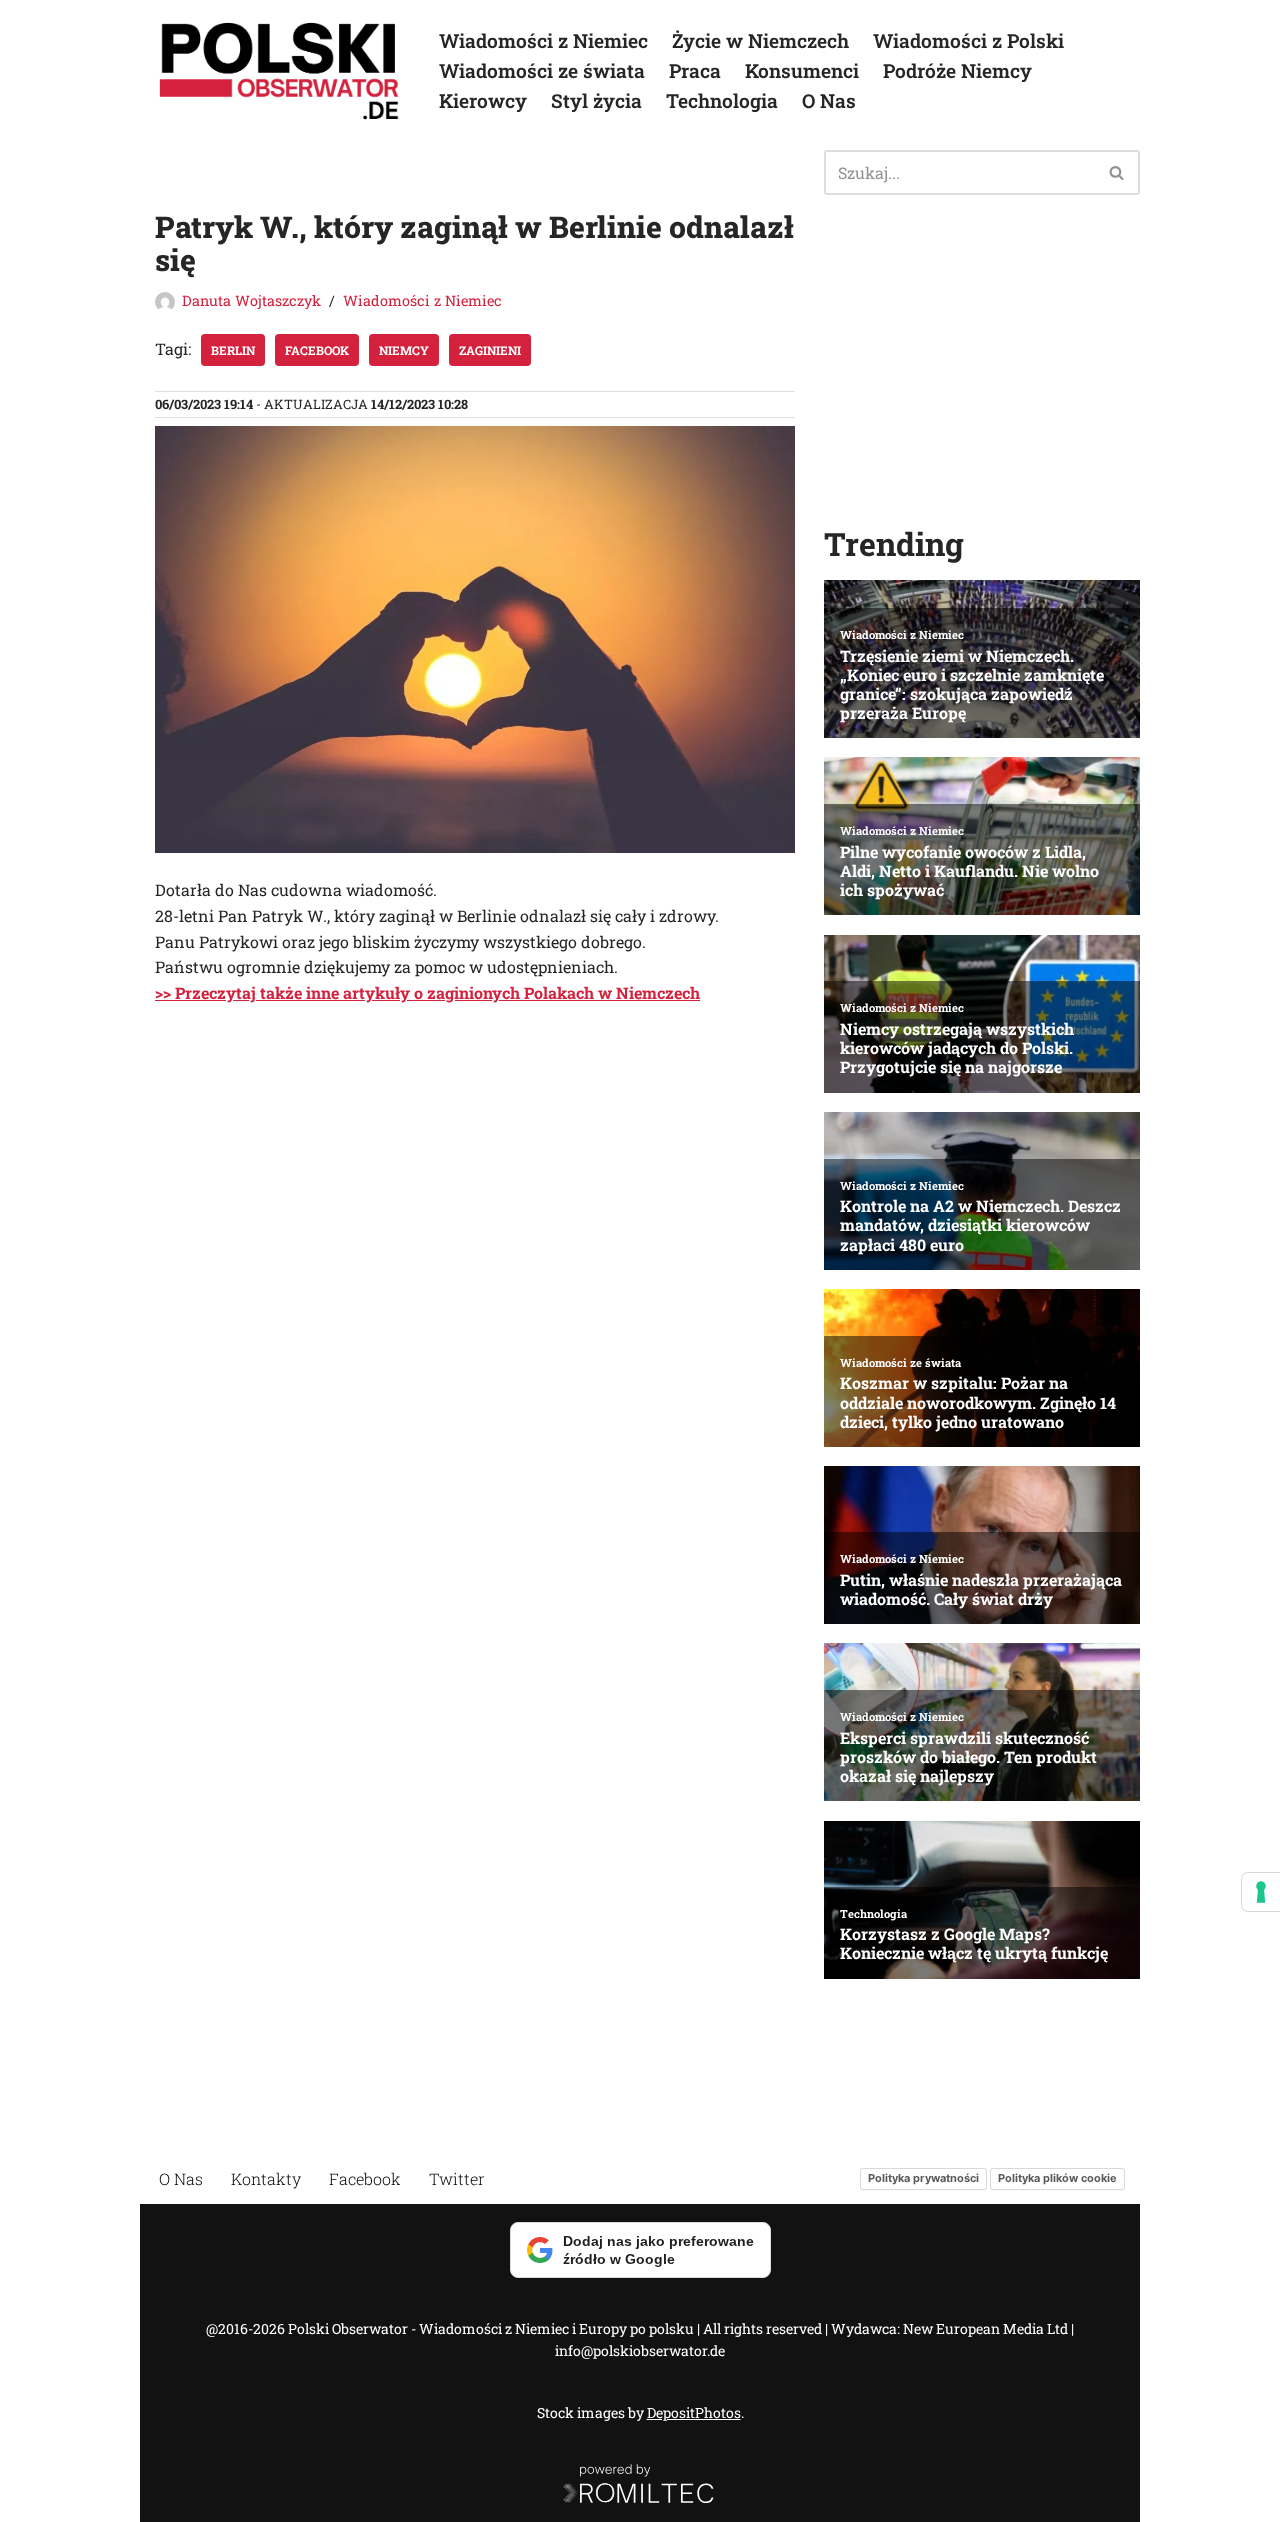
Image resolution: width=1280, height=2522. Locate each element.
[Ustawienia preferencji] (1261, 1892)
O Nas (829, 100)
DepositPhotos (694, 2412)
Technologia (722, 100)
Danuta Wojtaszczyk (251, 300)
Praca (695, 70)
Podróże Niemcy (957, 70)
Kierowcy (483, 100)
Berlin (233, 350)
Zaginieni (490, 350)
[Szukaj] (1117, 172)
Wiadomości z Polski (968, 40)
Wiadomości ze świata (542, 70)
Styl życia (596, 100)
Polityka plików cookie (1057, 2178)
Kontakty (266, 2178)
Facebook (317, 350)
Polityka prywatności (923, 2178)
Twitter (457, 2178)
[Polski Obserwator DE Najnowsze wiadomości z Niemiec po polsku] (280, 71)
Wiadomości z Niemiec (543, 40)
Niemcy (404, 350)
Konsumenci (802, 70)
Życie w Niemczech (760, 40)
